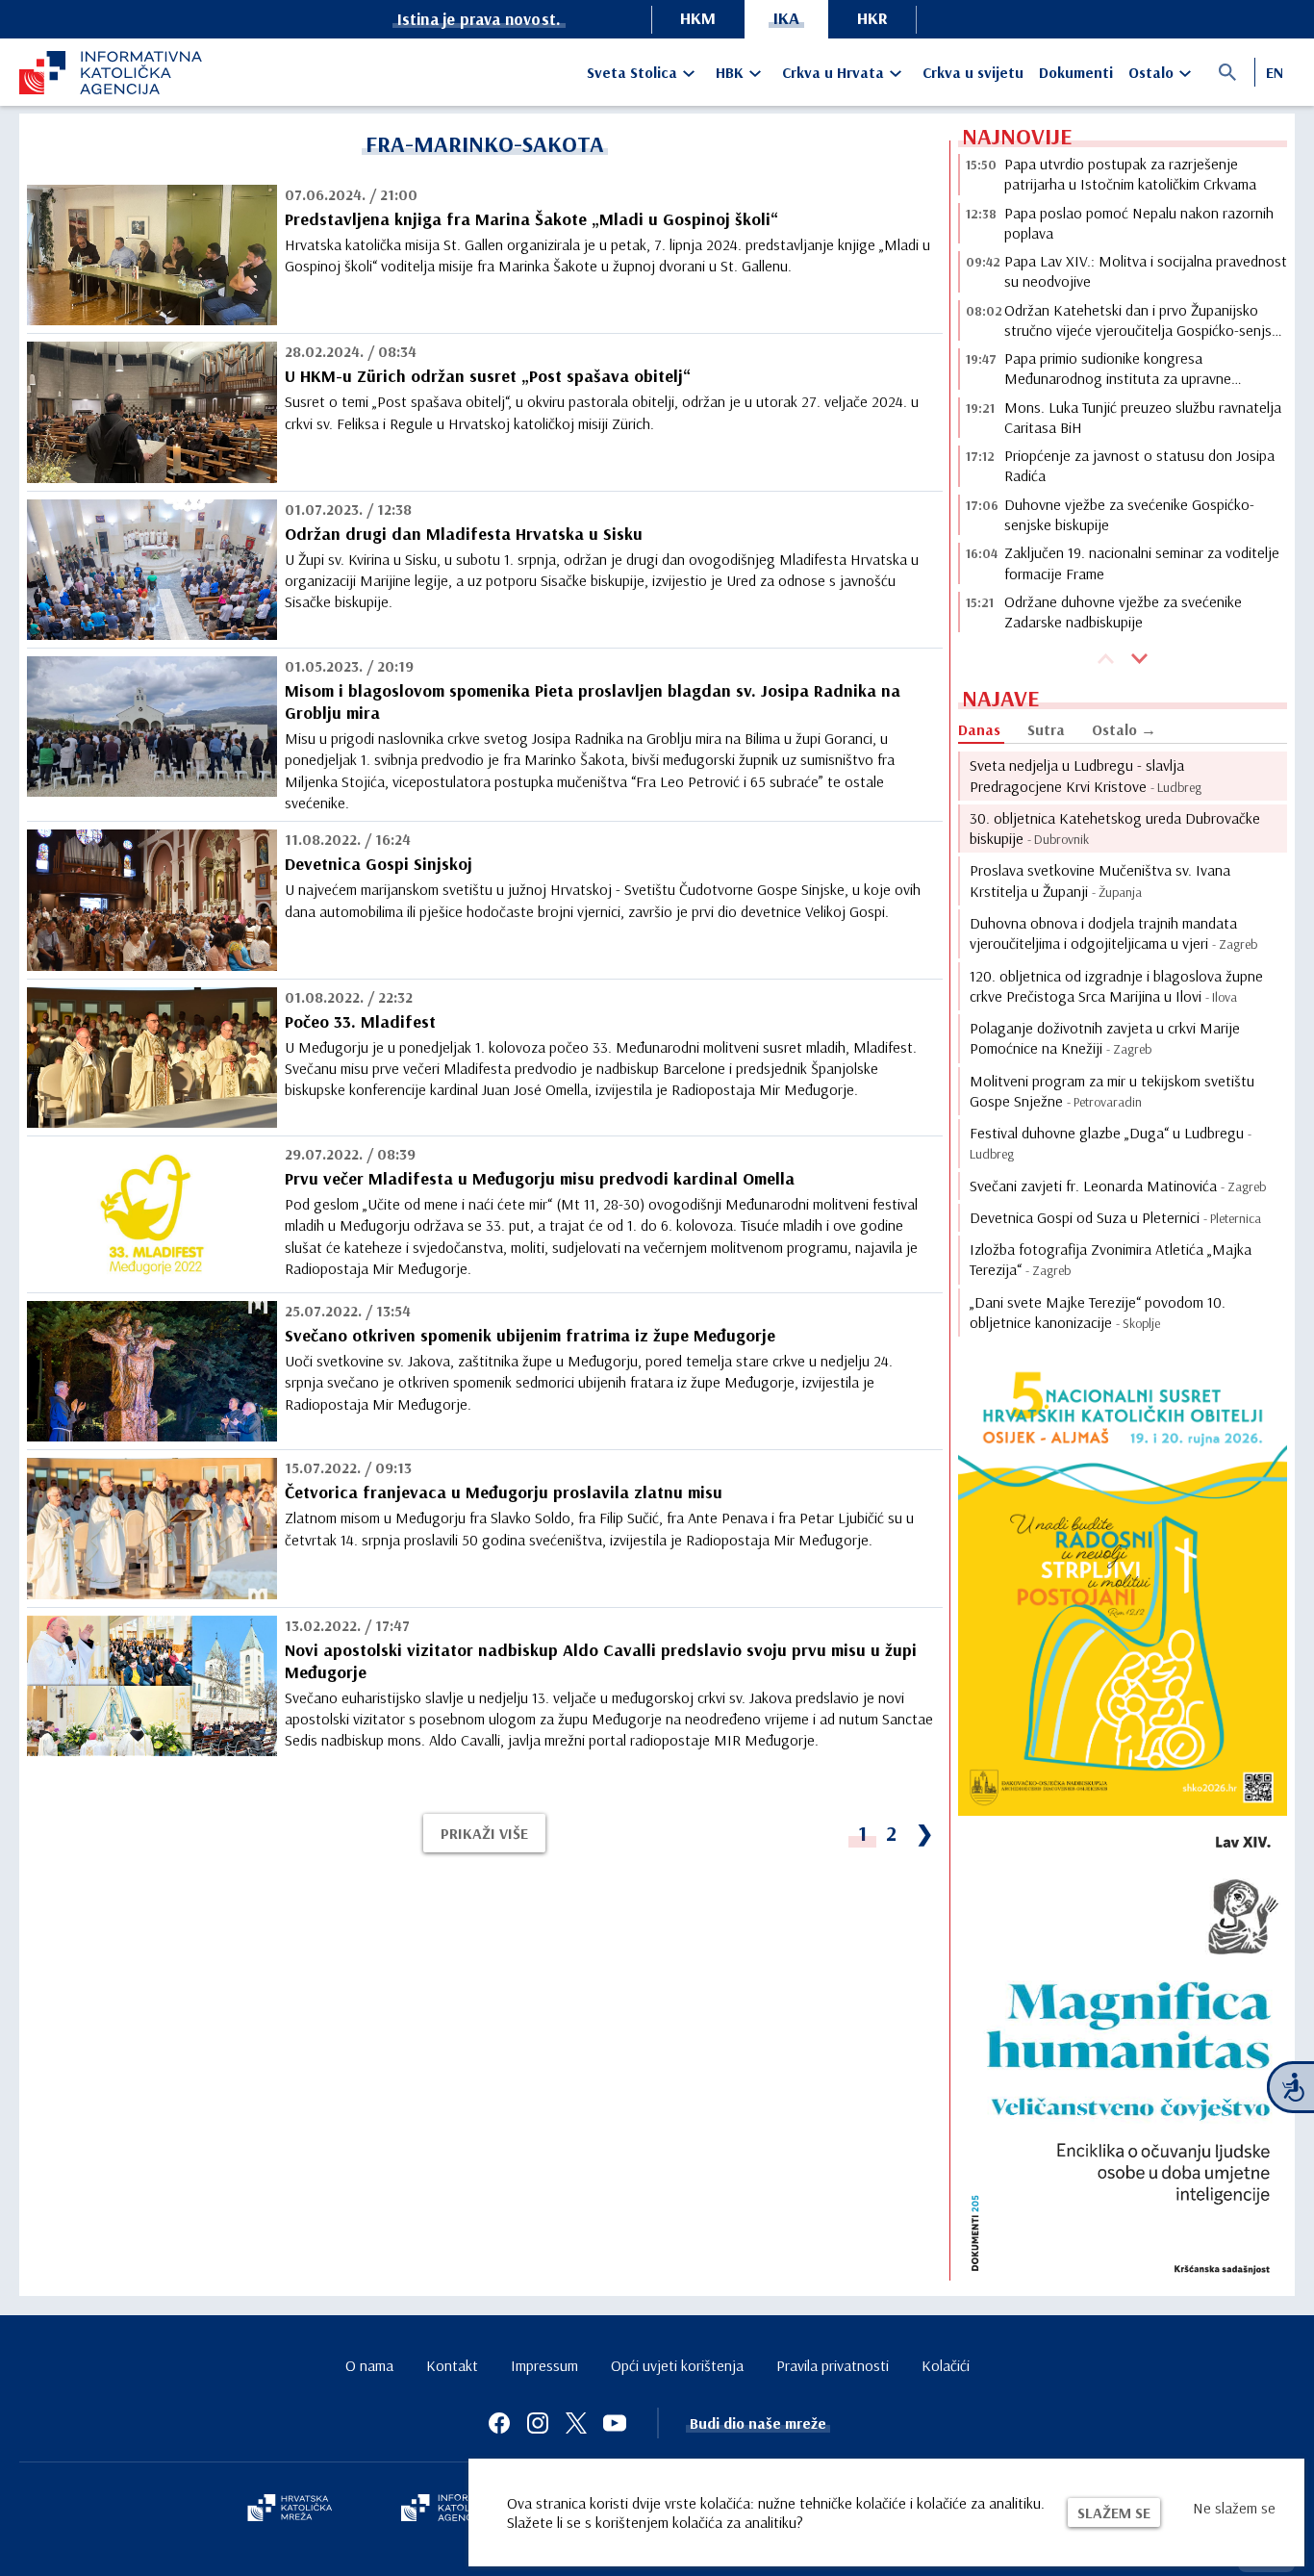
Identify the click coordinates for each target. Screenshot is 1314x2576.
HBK (730, 72)
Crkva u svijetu (973, 72)
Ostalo (1151, 72)
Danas (979, 729)
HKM (698, 18)
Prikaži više (484, 1833)
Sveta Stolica (632, 72)
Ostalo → (1124, 729)
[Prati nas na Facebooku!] (499, 2423)
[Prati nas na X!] (576, 2423)
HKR (872, 18)
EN (1275, 72)
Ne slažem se (1234, 2508)
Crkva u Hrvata (833, 72)
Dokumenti (1076, 72)
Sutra (1046, 729)
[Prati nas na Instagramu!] (538, 2423)
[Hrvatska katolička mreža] (290, 2510)
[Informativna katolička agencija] (457, 2510)
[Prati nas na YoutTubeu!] (615, 2423)
